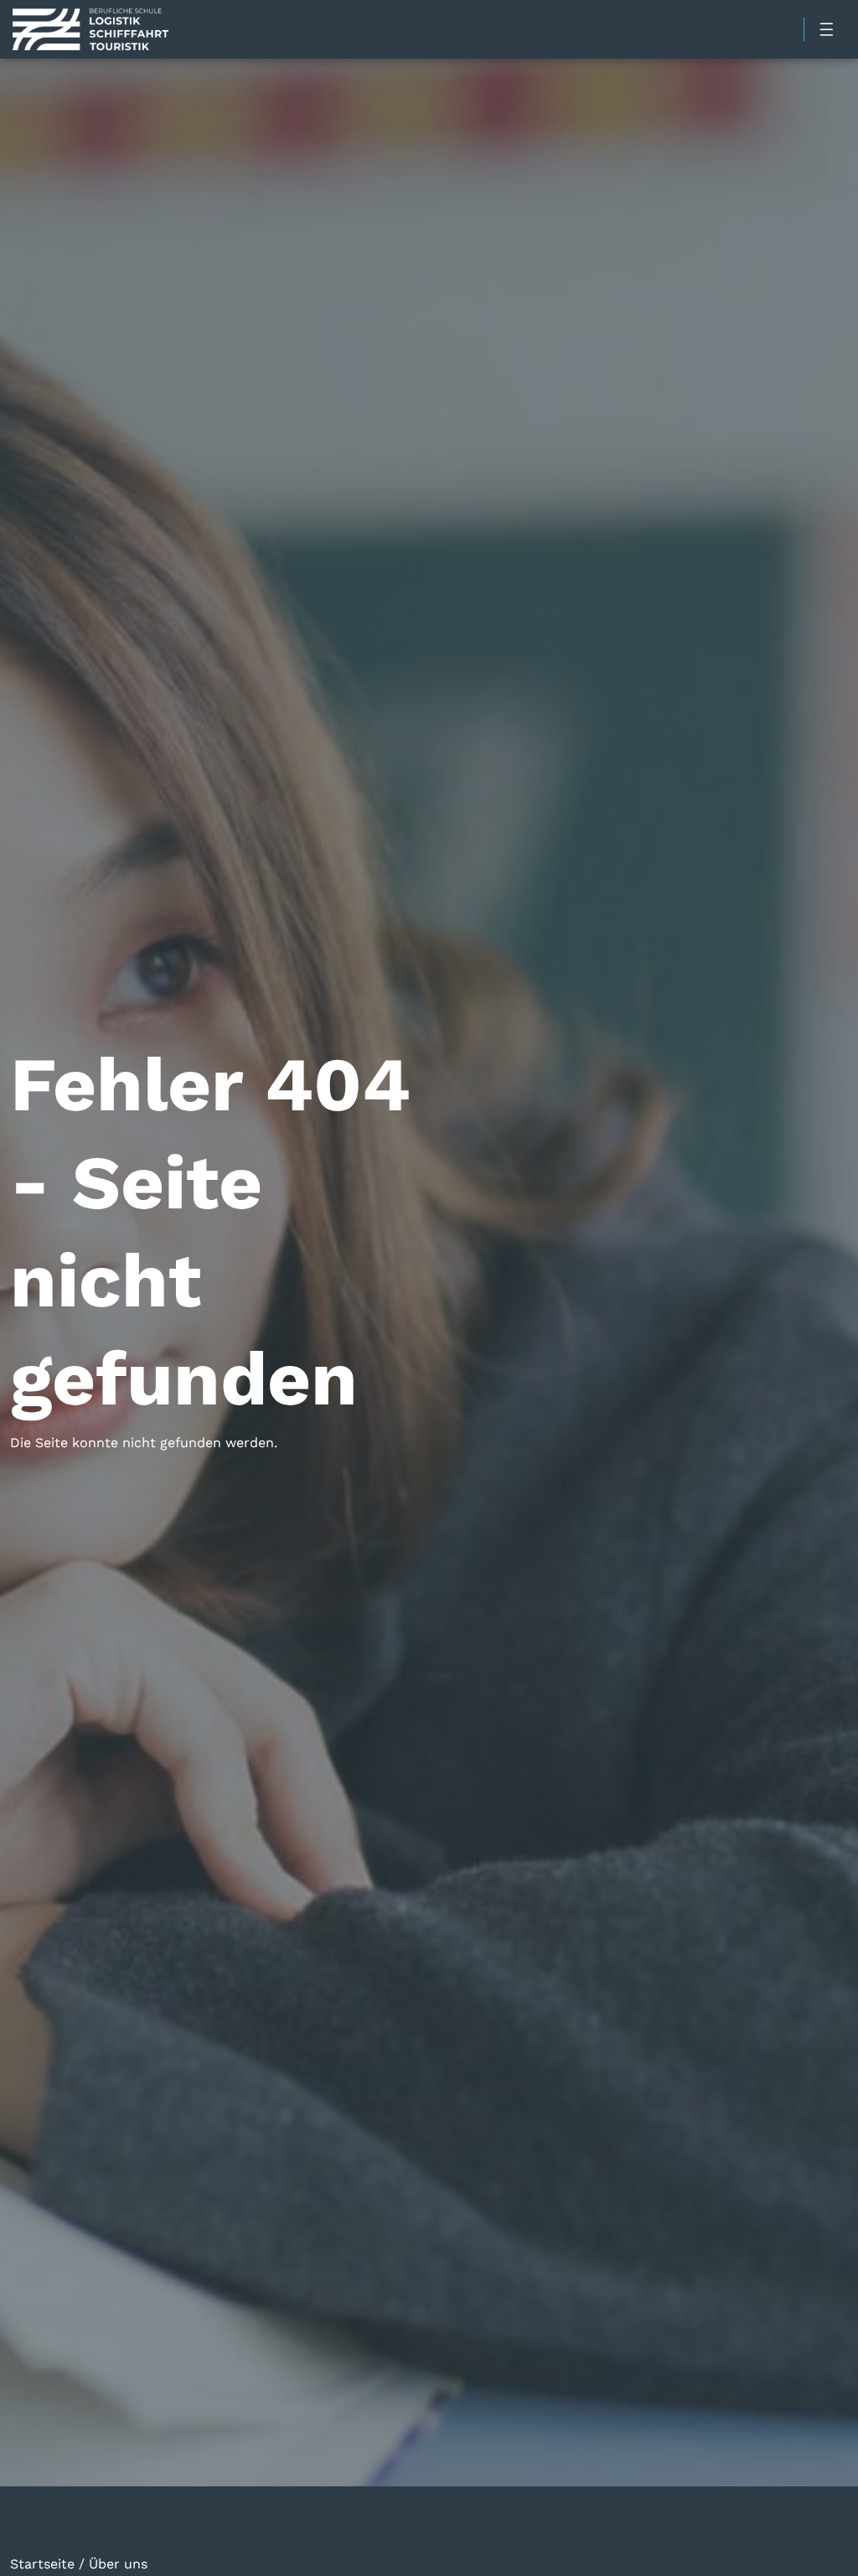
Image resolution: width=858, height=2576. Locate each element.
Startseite (42, 2563)
